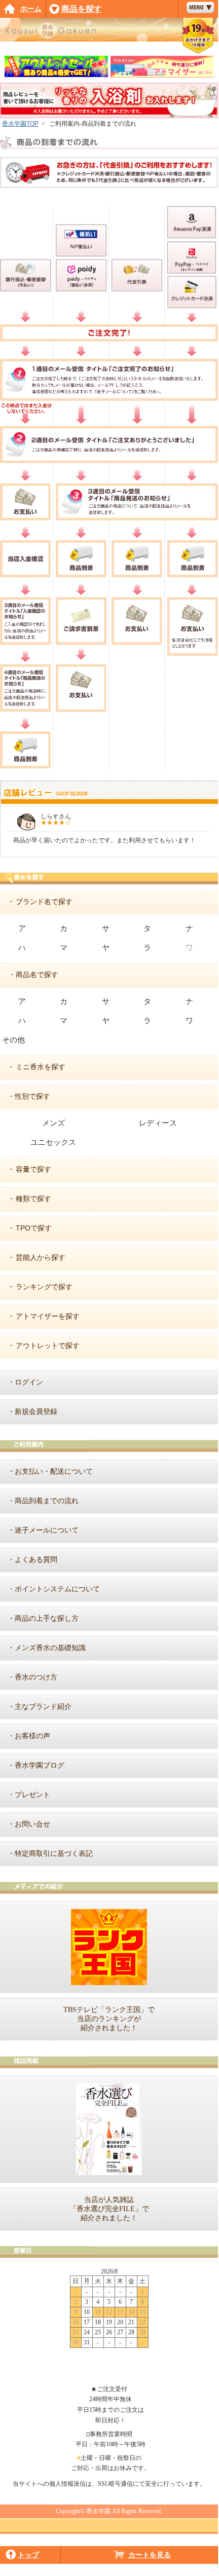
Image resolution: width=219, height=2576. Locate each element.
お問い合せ (32, 1824)
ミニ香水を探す (41, 1067)
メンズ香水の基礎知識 (50, 1648)
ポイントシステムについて (57, 1589)
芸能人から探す (41, 1257)
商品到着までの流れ (47, 1501)
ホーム (31, 9)
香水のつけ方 (36, 1677)
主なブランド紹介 (43, 1706)
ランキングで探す (44, 1287)
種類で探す (33, 1199)
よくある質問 (36, 1559)
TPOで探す (34, 1228)
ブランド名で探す (44, 902)
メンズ (53, 1123)
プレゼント (32, 1795)
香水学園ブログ (40, 1765)
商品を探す (82, 9)
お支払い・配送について (54, 1471)
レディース (158, 1123)
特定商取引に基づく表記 (54, 1853)
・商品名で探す (33, 975)
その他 (13, 1040)
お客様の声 (32, 1736)
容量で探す (33, 1169)
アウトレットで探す (48, 1346)
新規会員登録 (36, 1411)
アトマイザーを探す (48, 1316)
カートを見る (150, 2555)
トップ (28, 2555)
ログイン (29, 1382)
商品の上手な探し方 (47, 1618)
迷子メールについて (47, 1530)
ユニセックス (53, 1142)
